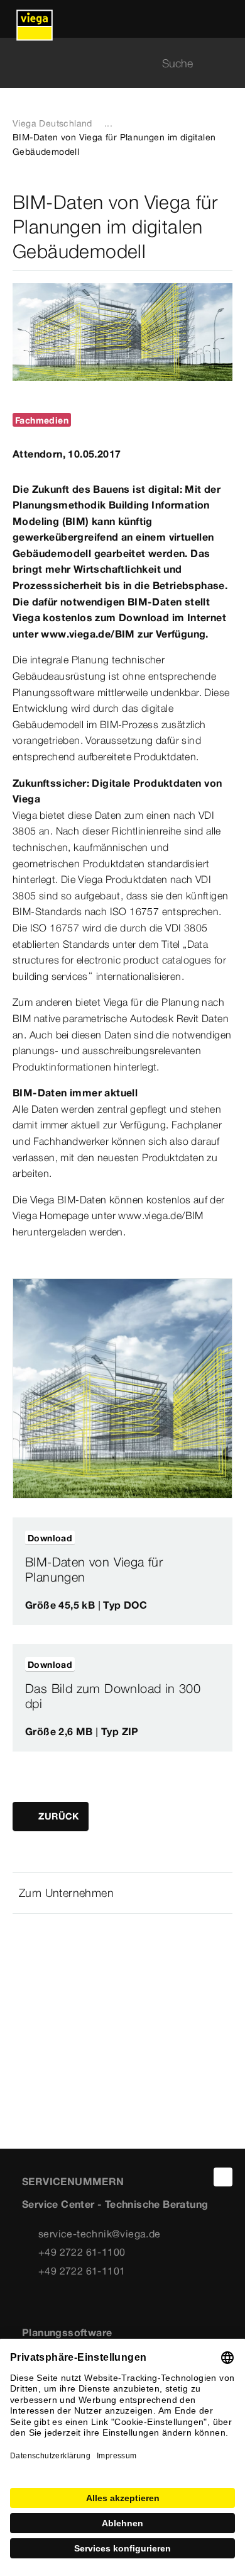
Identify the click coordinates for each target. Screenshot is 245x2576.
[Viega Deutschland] (35, 19)
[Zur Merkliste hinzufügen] (212, 1538)
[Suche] (225, 63)
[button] (122, 1893)
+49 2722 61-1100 (82, 2252)
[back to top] (223, 2177)
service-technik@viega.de (100, 2234)
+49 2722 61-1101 (82, 2271)
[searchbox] (112, 63)
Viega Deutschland (52, 123)
